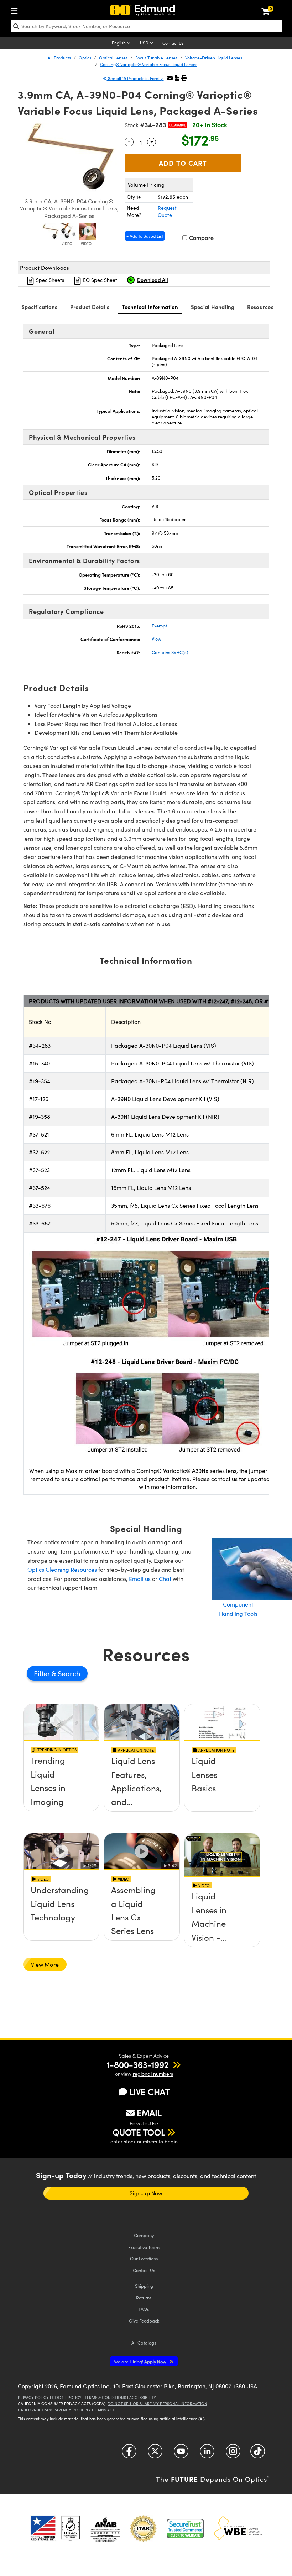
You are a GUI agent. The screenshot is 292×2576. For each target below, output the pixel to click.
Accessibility (143, 2397)
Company (144, 2235)
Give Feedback (144, 2321)
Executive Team (144, 2247)
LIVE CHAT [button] (149, 2092)
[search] (147, 26)
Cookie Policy (67, 2397)
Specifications (40, 307)
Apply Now (141, 2361)
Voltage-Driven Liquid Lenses (214, 58)
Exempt (159, 626)
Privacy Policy (33, 2397)
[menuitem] (16, 9)
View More (45, 1964)
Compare (201, 238)
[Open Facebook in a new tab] (129, 2454)
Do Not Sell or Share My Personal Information (157, 2403)
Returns (144, 2297)
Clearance (178, 125)
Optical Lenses (113, 58)
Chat (165, 1579)
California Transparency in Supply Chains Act (66, 2410)
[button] (177, 78)
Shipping (144, 2286)
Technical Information (150, 307)
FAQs (144, 2309)
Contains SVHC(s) (170, 652)
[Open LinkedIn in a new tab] (207, 2454)
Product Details (90, 307)
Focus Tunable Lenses (156, 58)
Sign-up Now (146, 2193)
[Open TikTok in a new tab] (258, 2454)
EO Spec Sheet (99, 280)
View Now (61, 1786)
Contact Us (173, 43)
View (157, 639)
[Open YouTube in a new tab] (181, 2454)
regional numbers (153, 2074)
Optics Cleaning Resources (62, 1569)
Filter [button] (43, 1673)
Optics (85, 58)
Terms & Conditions (105, 2397)
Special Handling (213, 307)
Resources (260, 307)
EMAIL (149, 2112)
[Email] (170, 78)
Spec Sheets (49, 280)
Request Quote (167, 211)
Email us (140, 1579)
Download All (153, 280)
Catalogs (144, 2343)
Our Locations (144, 2258)
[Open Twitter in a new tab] (155, 2454)
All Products (59, 58)
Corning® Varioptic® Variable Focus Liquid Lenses (149, 64)
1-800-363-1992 (138, 2064)
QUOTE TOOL (139, 2132)
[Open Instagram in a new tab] (233, 2454)
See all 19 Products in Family (135, 78)
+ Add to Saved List (145, 236)
